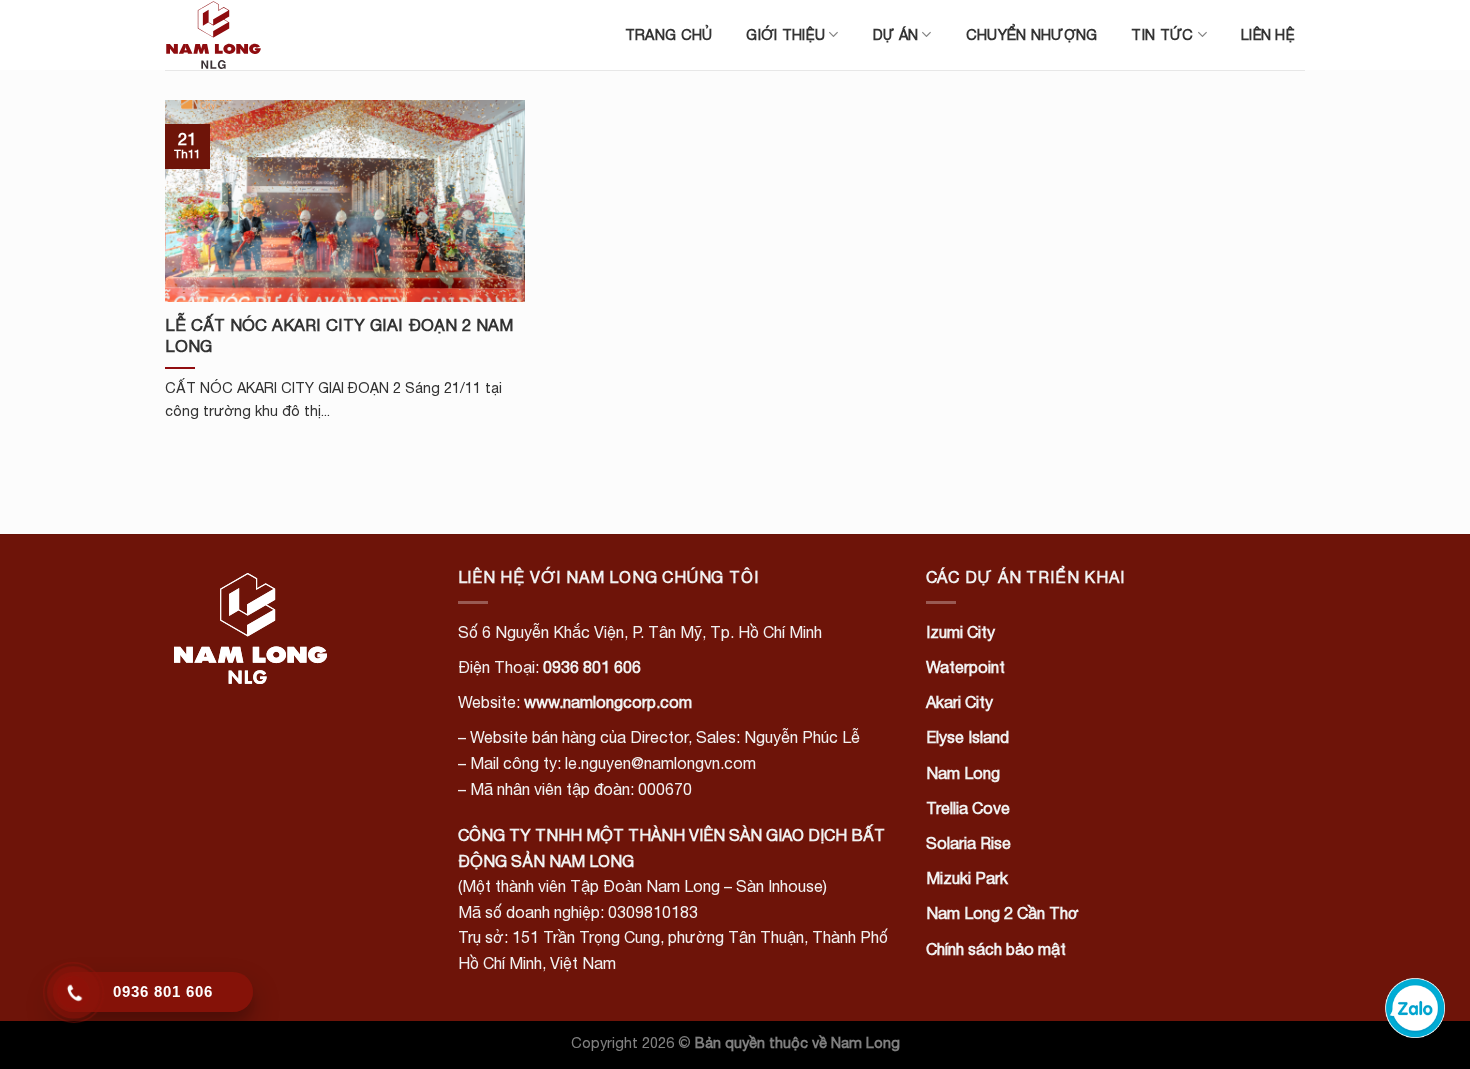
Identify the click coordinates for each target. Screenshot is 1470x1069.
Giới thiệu (785, 34)
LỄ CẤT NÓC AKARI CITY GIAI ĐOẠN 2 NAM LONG (339, 336)
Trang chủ (669, 34)
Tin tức (1162, 34)
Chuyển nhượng (1032, 34)
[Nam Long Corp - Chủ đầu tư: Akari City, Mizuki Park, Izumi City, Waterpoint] (265, 35)
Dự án (895, 34)
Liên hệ (1268, 34)
